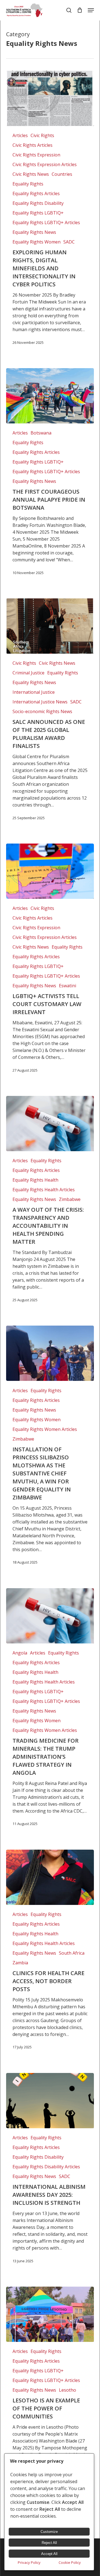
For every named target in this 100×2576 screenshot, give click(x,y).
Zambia (20, 1963)
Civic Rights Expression (36, 155)
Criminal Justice (28, 673)
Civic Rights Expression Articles (45, 164)
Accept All (49, 2554)
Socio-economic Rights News (42, 711)
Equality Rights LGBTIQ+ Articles (46, 222)
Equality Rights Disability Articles (46, 2167)
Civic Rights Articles (32, 145)
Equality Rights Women (37, 242)
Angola (20, 1653)
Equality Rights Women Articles (45, 1429)
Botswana (41, 433)
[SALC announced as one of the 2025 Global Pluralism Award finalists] (50, 626)
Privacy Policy (29, 2562)
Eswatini (67, 986)
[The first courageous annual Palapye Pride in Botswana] (50, 396)
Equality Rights (28, 184)
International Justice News (40, 702)
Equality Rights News (34, 232)
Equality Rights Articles (36, 193)
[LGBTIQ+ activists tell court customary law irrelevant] (50, 871)
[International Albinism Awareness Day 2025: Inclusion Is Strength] (50, 2101)
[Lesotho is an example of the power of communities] (50, 2314)
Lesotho (67, 2390)
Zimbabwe (70, 1199)
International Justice (34, 692)
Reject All (49, 2543)
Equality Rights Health (35, 1180)
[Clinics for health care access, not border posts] (50, 1877)
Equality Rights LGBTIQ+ (38, 213)
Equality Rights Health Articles (44, 1190)
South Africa (72, 1953)
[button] (91, 10)
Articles (20, 135)
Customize (49, 2532)
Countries (62, 174)
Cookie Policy (70, 2562)
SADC (69, 242)
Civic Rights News (31, 174)
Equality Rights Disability (38, 203)
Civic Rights (42, 135)
